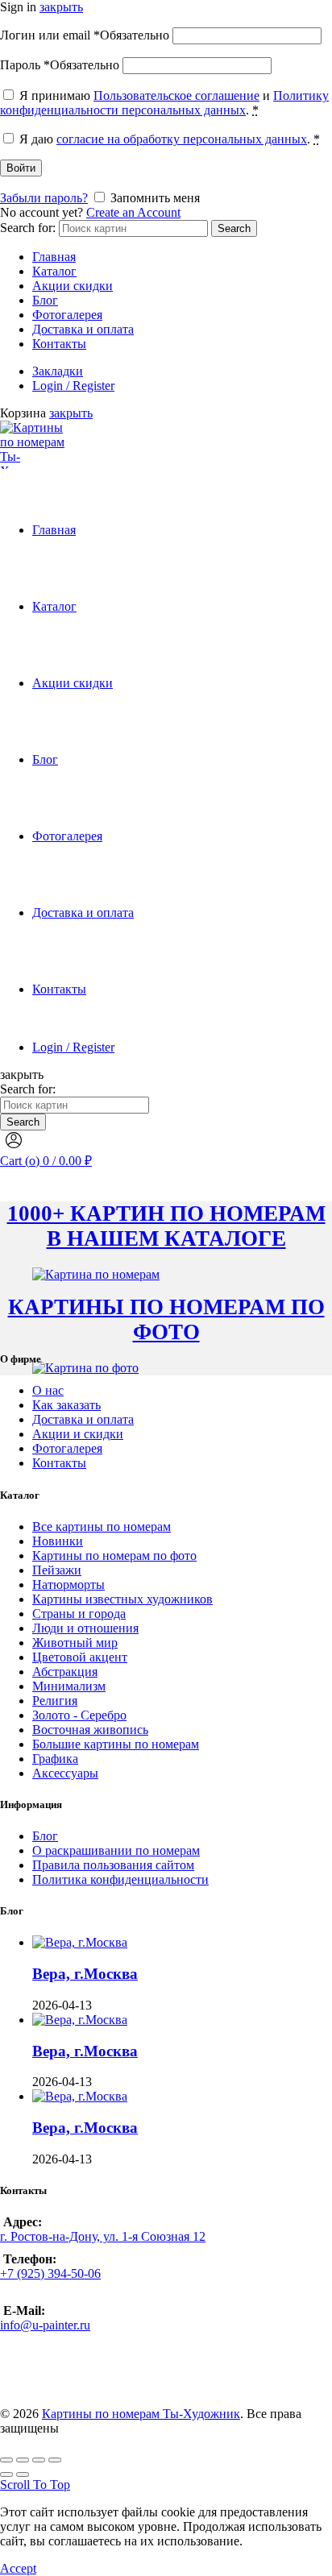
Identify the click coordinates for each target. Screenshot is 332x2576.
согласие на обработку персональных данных (182, 139)
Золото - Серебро (79, 1715)
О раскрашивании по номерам (116, 1850)
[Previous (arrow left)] (6, 2474)
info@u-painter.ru (45, 2325)
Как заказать (66, 1405)
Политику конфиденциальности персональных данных (164, 103)
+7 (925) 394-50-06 (50, 2273)
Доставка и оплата (83, 329)
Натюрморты (68, 1585)
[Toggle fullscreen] (39, 2460)
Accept (18, 2568)
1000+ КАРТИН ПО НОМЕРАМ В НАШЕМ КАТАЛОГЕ (166, 1226)
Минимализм (69, 1686)
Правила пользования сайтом (113, 1865)
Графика (55, 1759)
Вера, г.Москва (85, 1974)
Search (234, 228)
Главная (54, 257)
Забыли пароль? (44, 198)
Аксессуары (65, 1773)
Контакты (59, 344)
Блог (45, 300)
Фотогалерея (67, 315)
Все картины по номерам (102, 1527)
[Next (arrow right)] (23, 2474)
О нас (48, 1390)
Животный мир (75, 1643)
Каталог (54, 271)
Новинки (58, 1541)
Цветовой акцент (80, 1657)
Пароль (60, 65)
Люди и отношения (85, 1628)
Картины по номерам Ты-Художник (141, 2414)
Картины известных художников (122, 1599)
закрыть (61, 7)
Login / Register (73, 386)
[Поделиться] (23, 2460)
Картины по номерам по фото (114, 1556)
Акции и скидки (78, 1434)
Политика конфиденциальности (120, 1879)
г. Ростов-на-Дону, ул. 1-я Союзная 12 (103, 2236)
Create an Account (133, 212)
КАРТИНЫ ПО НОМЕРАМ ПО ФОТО (166, 1319)
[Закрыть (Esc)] (6, 2460)
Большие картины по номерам (116, 1744)
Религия (55, 1701)
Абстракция (65, 1672)
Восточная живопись (90, 1730)
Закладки (58, 371)
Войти (21, 168)
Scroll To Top (35, 2485)
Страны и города (79, 1614)
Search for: (28, 228)
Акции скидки (73, 286)
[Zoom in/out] (55, 2460)
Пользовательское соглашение (176, 95)
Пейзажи (57, 1570)
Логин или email (85, 35)
